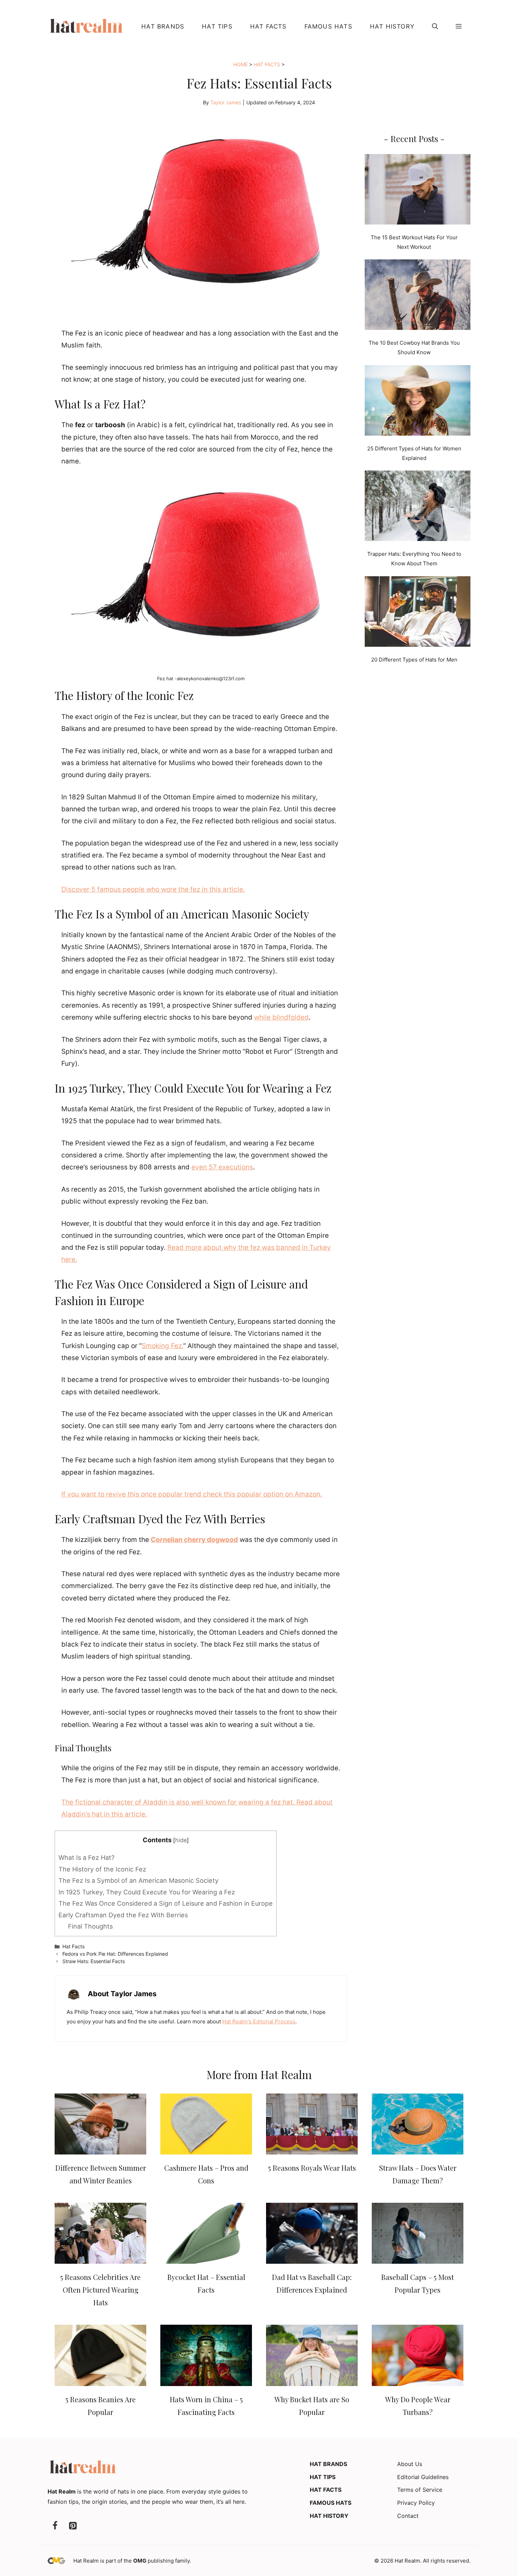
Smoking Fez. (162, 1346)
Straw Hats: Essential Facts (94, 1961)
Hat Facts (269, 26)
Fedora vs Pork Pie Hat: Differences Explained (115, 1954)
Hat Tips (217, 26)
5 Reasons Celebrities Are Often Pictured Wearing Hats (100, 2290)
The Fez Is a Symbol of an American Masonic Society (138, 1880)
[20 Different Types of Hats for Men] (418, 613)
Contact (408, 2516)
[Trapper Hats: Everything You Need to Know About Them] (418, 507)
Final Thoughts (90, 1926)
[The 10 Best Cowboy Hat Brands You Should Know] (418, 296)
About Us (410, 2464)
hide (181, 1840)
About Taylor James (122, 1994)
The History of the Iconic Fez (102, 1869)
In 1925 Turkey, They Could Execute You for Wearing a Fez (147, 1892)
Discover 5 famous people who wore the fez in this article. (153, 889)
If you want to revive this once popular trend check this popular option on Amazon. (192, 1494)
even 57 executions (222, 1167)
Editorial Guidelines (423, 2477)
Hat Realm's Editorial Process (259, 2021)
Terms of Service (420, 2490)
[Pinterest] (73, 2526)
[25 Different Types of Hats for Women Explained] (418, 402)
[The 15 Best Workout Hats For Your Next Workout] (418, 191)
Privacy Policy (416, 2503)
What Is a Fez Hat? (87, 1858)
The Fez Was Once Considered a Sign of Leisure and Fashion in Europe (166, 1903)
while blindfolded (281, 1017)
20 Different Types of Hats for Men (414, 660)
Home (241, 64)
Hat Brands (163, 26)
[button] (435, 26)
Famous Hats (328, 26)
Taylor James (226, 102)
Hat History (392, 26)
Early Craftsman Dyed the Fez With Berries (123, 1915)
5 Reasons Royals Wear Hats (312, 2168)
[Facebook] (55, 2526)
